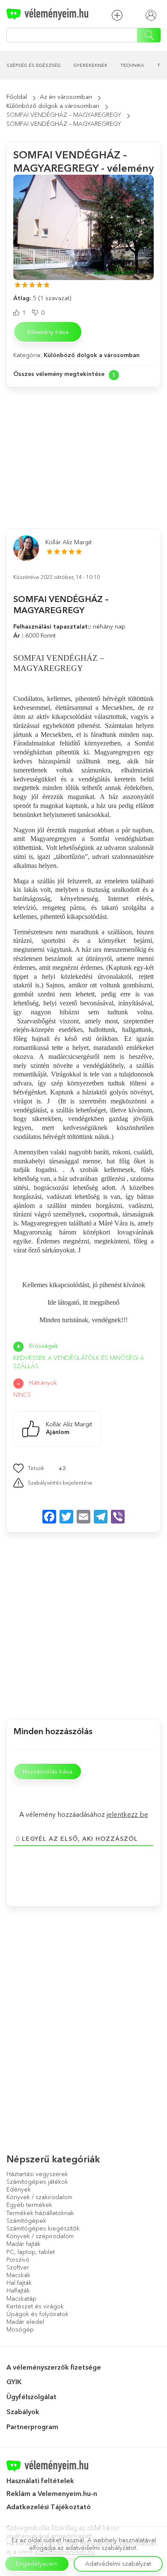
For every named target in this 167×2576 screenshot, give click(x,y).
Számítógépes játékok (37, 2182)
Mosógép (20, 2329)
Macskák (18, 2275)
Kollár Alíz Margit (69, 542)
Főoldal (17, 97)
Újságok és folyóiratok (37, 2314)
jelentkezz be (127, 1814)
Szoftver (18, 2267)
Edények (19, 2189)
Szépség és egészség (34, 65)
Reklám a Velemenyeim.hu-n (52, 2493)
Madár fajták (24, 2244)
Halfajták (18, 2290)
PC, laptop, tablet (31, 2252)
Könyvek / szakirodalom (39, 2197)
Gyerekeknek (91, 65)
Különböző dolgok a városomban (53, 106)
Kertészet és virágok (35, 2306)
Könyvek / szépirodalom (40, 2236)
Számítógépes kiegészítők (43, 2228)
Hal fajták (19, 2283)
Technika (132, 65)
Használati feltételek (40, 2481)
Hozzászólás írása (48, 1771)
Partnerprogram (32, 2427)
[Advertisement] (83, 449)
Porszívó (18, 2260)
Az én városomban (66, 97)
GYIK (14, 2382)
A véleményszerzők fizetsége (54, 2367)
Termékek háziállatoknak (40, 2213)
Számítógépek (26, 2221)
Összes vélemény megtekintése (59, 374)
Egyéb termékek (29, 2205)
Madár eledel (25, 2322)
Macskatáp (21, 2299)
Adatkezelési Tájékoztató (49, 2507)
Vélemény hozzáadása (119, 15)
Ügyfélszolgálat (31, 2397)
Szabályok (23, 2412)
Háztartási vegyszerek (37, 2174)
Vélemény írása (48, 332)
